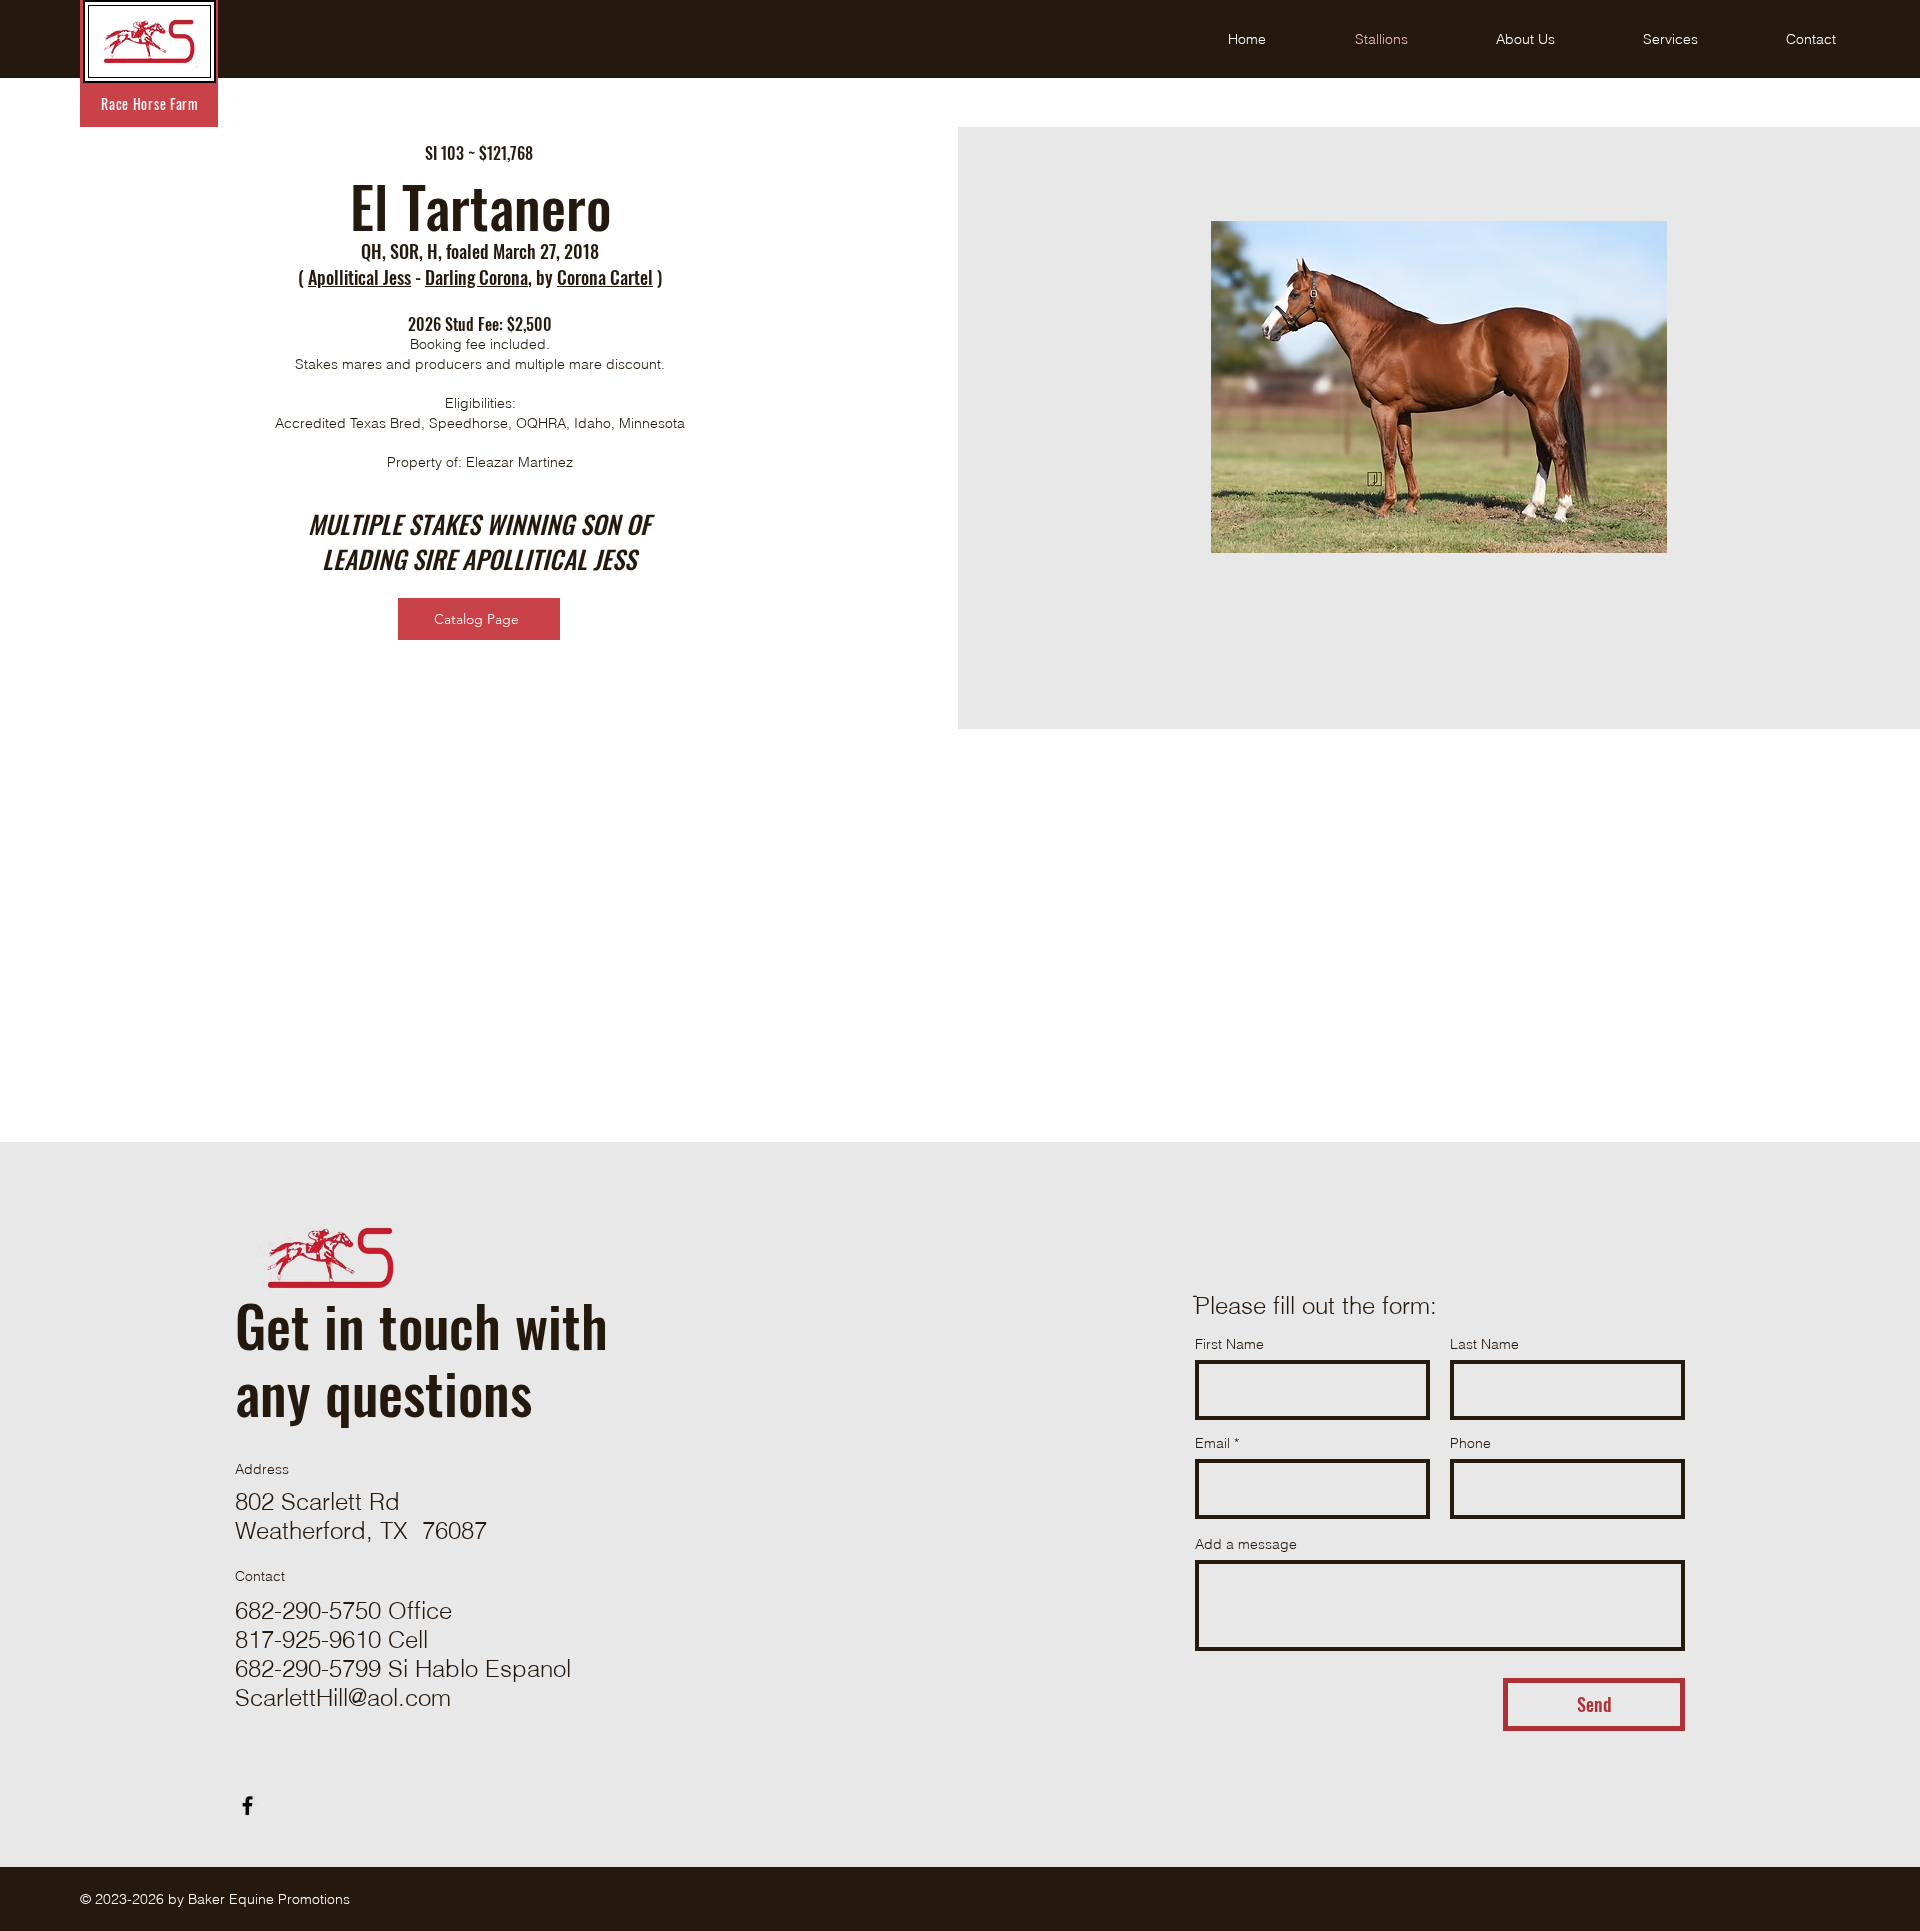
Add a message (1246, 1544)
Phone (1470, 1443)
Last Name (1484, 1344)
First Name (1229, 1344)
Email (1212, 1443)
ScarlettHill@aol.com (343, 1697)
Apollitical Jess (359, 277)
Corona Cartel (605, 277)
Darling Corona (476, 277)
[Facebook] (247, 1805)
